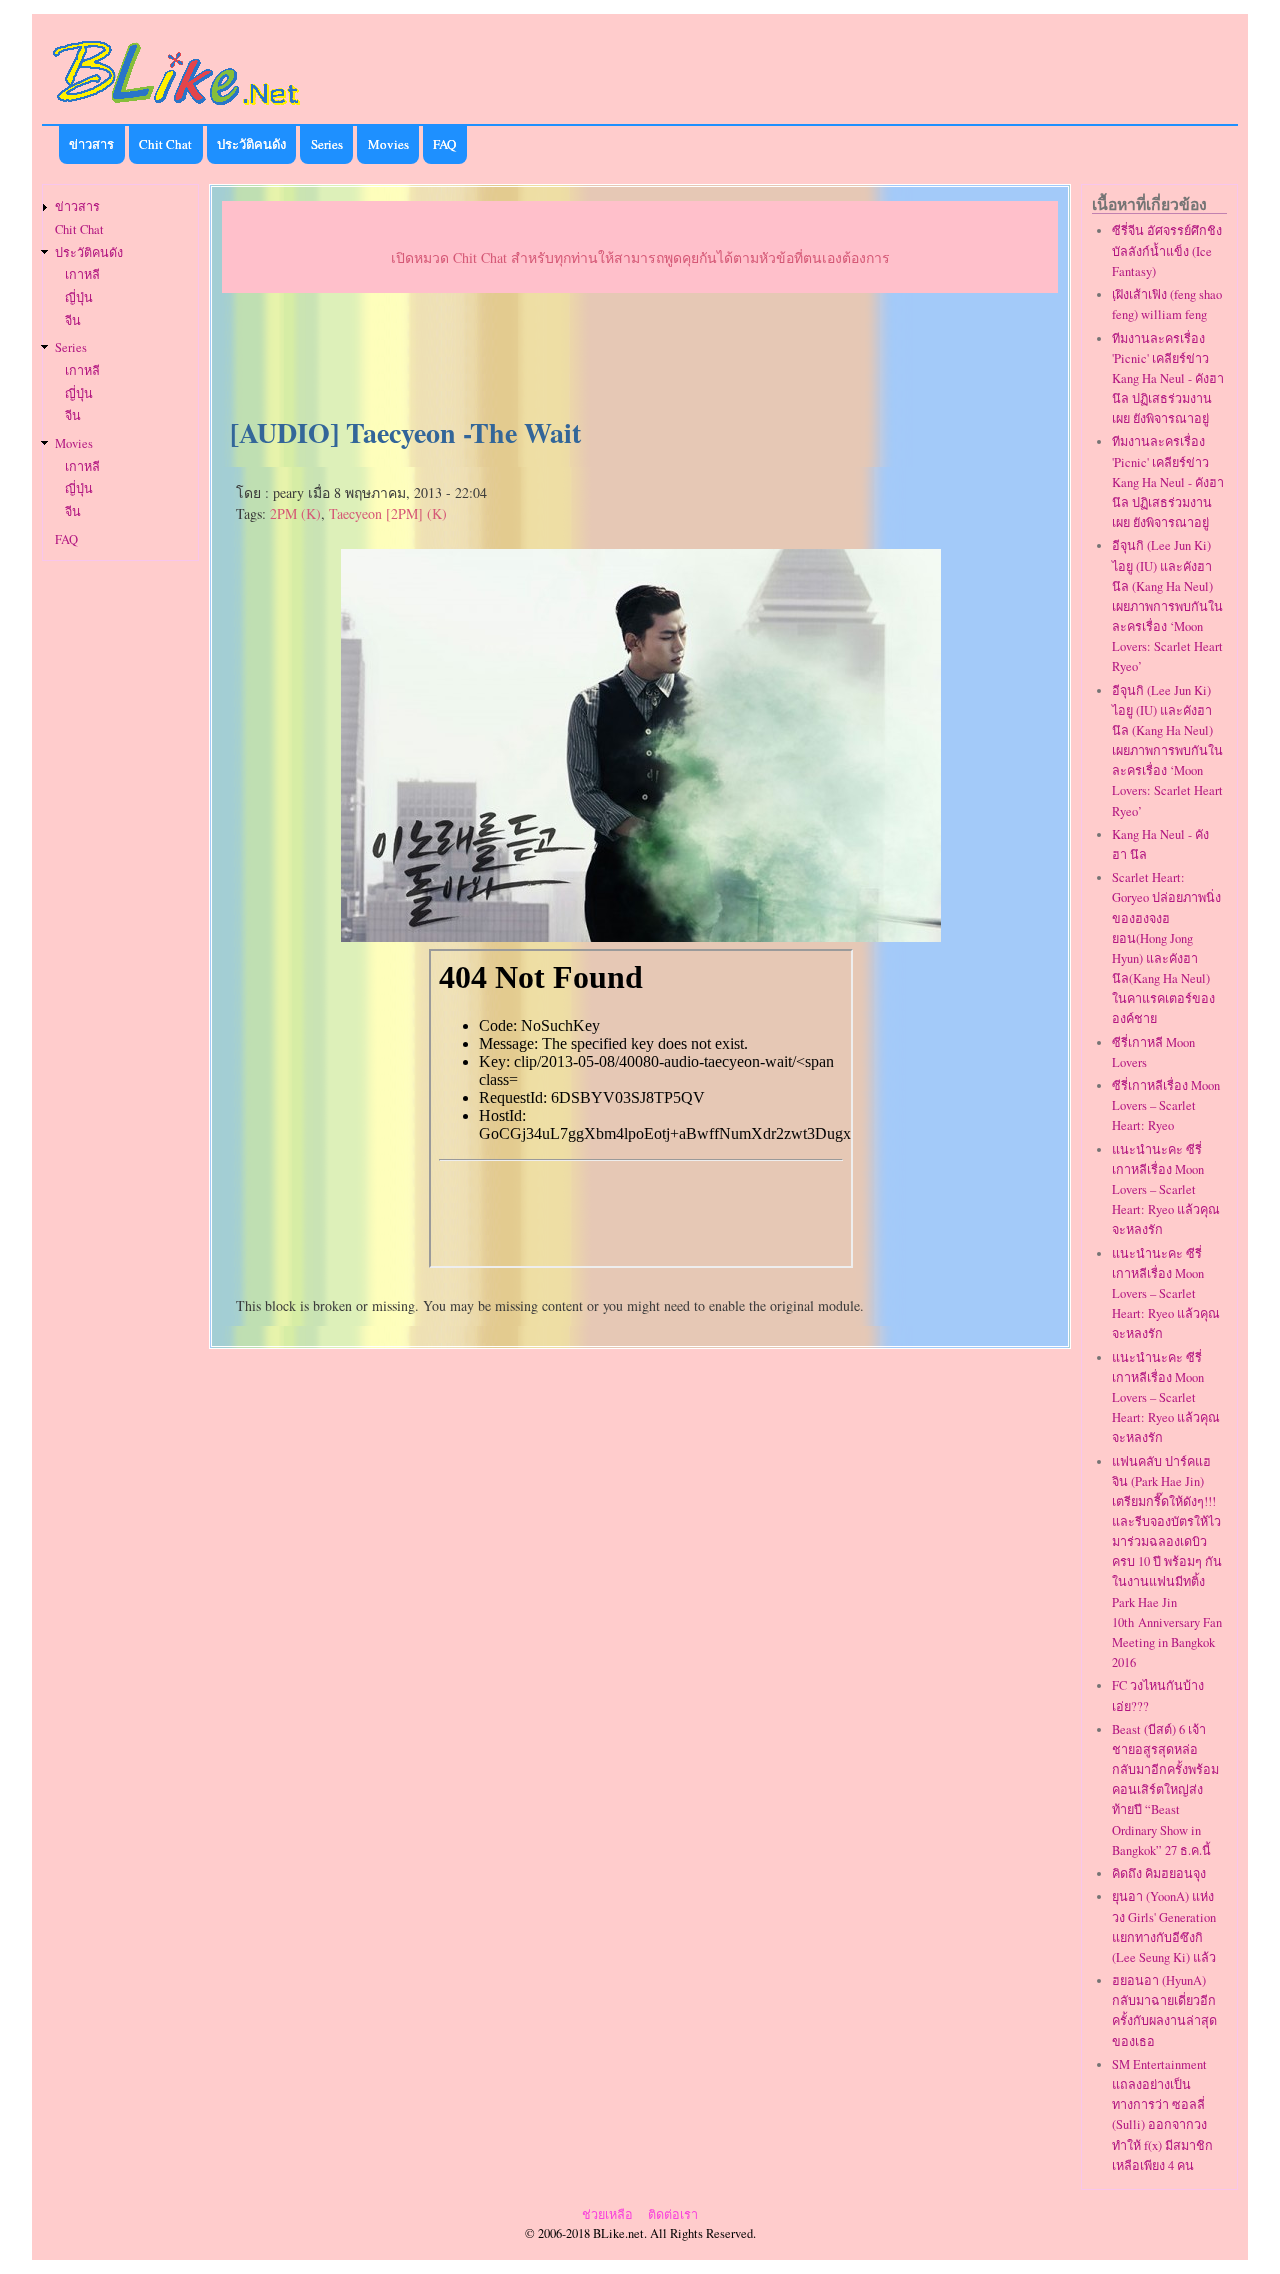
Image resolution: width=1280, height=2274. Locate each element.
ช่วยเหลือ (607, 2214)
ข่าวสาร (91, 144)
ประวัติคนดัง (251, 144)
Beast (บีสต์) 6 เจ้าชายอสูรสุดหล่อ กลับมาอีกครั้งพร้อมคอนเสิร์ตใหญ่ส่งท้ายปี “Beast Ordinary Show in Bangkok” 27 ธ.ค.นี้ (1165, 1790)
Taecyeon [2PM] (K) (388, 513)
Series (327, 144)
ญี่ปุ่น (79, 297)
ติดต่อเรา (673, 2214)
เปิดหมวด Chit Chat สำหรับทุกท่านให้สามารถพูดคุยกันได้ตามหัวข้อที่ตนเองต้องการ (640, 257)
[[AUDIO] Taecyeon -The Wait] (641, 935)
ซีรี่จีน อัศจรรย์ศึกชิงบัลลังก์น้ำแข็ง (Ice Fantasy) (1167, 250)
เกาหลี (82, 274)
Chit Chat (165, 144)
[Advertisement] (640, 356)
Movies (388, 144)
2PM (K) (295, 513)
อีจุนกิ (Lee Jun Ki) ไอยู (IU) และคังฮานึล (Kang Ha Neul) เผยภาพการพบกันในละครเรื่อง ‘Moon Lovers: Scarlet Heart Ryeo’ (1167, 606)
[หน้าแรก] (177, 108)
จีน (73, 320)
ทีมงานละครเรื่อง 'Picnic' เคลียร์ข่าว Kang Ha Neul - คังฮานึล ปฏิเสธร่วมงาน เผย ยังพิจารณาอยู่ (1168, 379)
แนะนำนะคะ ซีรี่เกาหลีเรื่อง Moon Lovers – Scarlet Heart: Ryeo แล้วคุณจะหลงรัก (1166, 1190)
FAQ (444, 144)
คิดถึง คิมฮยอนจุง (1159, 1873)
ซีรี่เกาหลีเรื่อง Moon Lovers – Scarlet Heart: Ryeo (1166, 1105)
